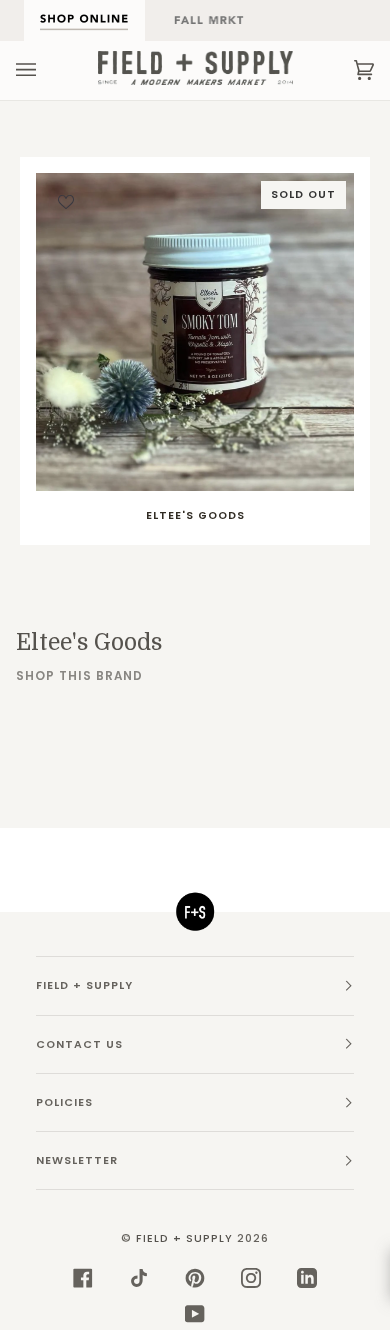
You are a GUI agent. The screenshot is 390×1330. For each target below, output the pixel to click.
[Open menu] (46, 70)
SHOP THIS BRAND (79, 676)
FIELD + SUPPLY (184, 1238)
